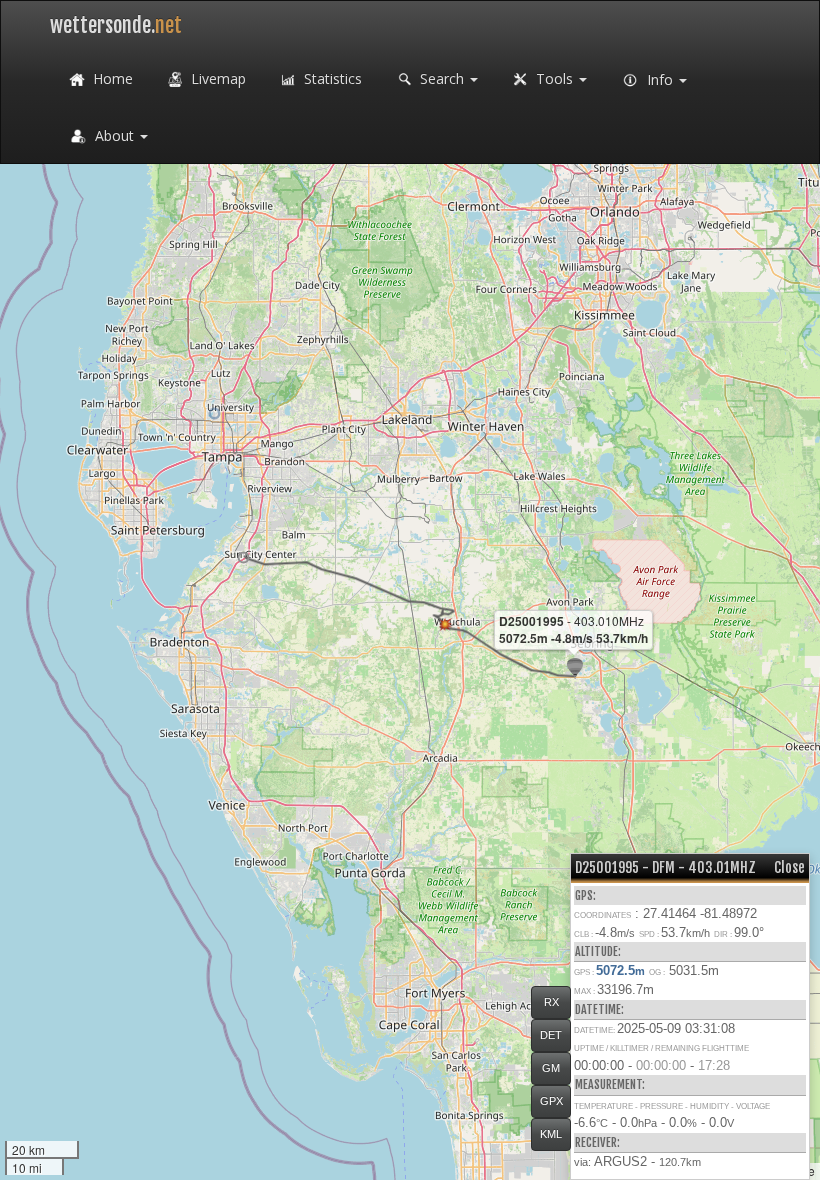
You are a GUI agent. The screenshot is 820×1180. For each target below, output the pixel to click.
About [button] (114, 135)
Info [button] (660, 79)
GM (551, 1068)
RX (551, 1002)
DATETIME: (599, 1009)
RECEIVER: (597, 1142)
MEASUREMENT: (610, 1084)
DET (551, 1035)
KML (551, 1134)
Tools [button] (554, 78)
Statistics (331, 78)
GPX (551, 1101)
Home (111, 78)
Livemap (216, 78)
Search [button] (442, 78)
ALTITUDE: (598, 951)
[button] (243, 557)
